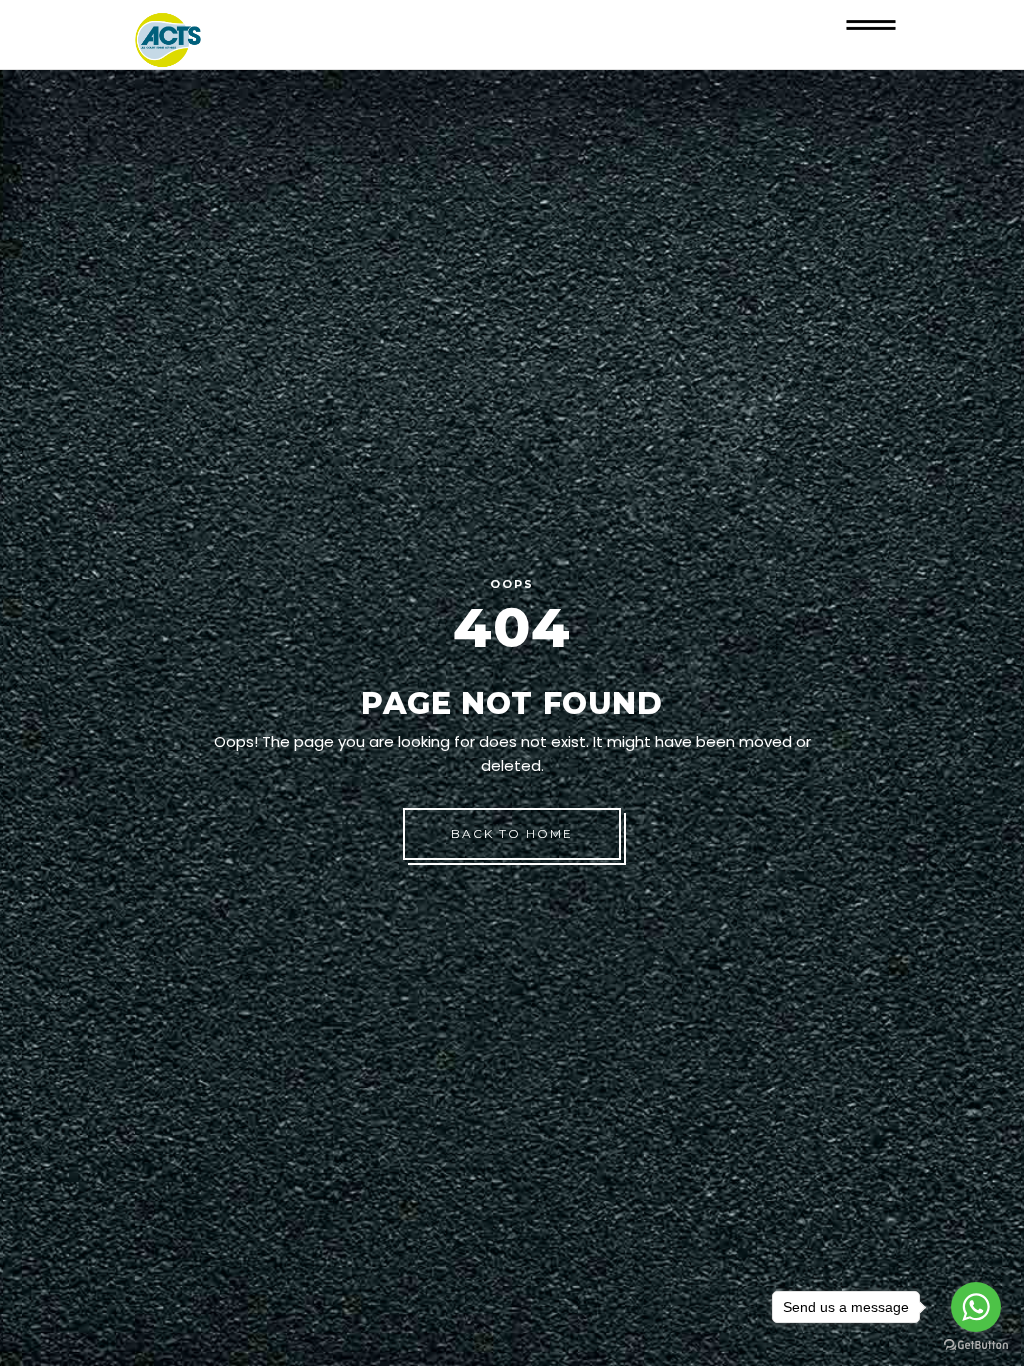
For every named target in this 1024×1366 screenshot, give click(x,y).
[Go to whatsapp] (976, 1307)
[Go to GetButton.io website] (976, 1345)
